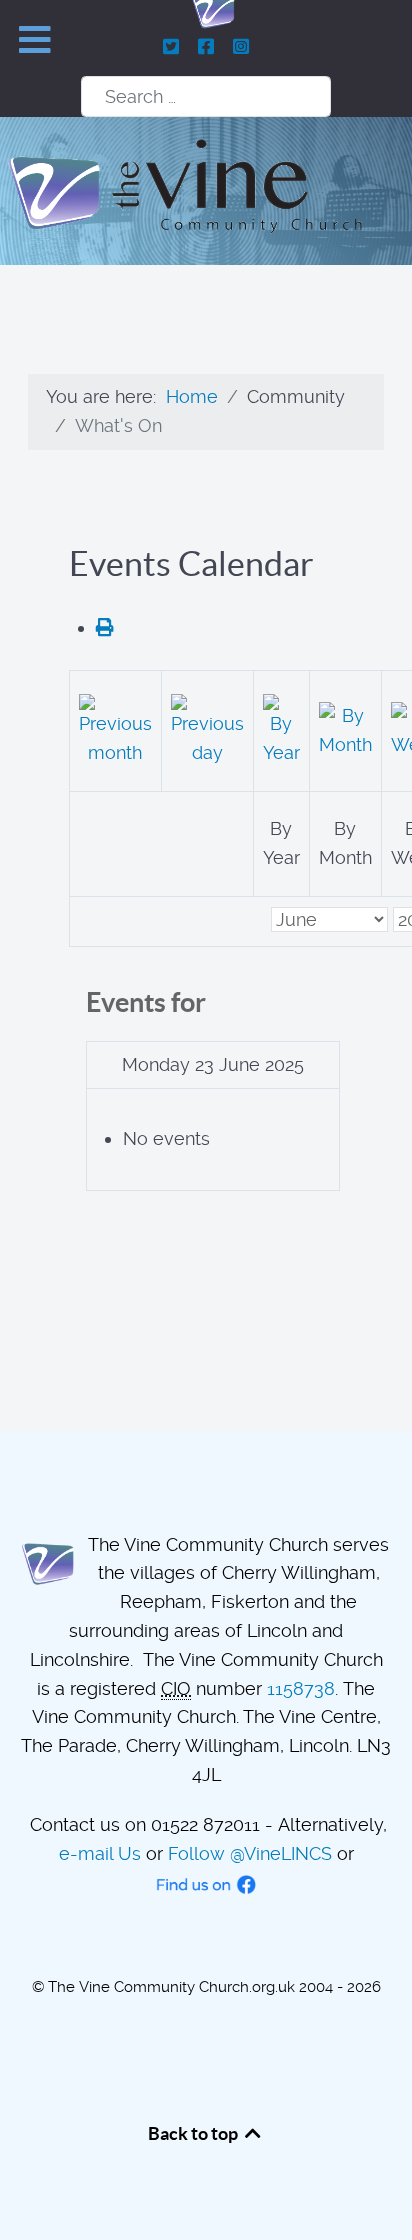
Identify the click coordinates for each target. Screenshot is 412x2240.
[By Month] (345, 728)
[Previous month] (115, 728)
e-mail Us (100, 1853)
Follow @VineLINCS (250, 1853)
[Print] (105, 627)
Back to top (194, 2133)
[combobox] (206, 96)
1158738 (301, 1688)
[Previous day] (207, 728)
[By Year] (281, 728)
